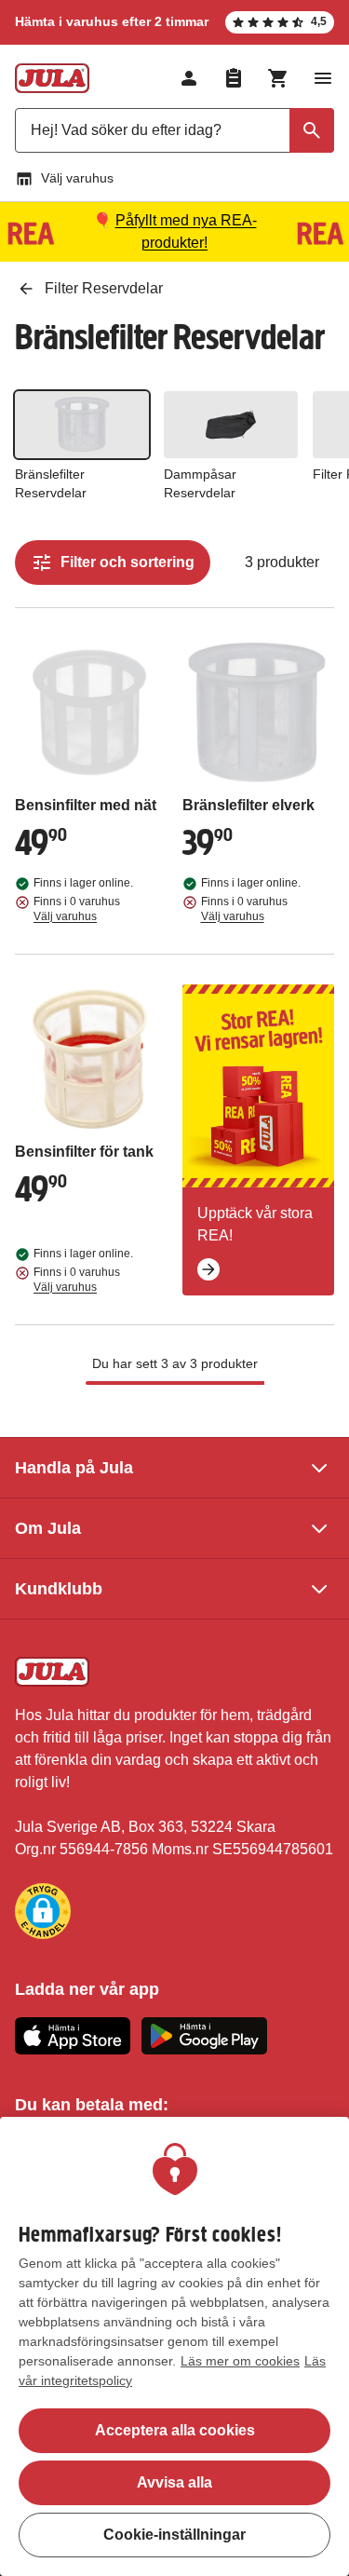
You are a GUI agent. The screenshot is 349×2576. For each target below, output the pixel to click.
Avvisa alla (174, 2482)
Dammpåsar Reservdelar (200, 483)
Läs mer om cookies (240, 2361)
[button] (43, 1911)
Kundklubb (59, 1589)
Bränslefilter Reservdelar (51, 483)
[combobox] (174, 130)
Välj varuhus (77, 178)
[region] (174, 2346)
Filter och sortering (128, 562)
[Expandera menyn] (323, 78)
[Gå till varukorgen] (278, 78)
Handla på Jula (74, 1468)
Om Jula (48, 1528)
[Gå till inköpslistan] (234, 78)
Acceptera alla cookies (175, 2430)
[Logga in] (189, 78)
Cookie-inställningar (174, 2535)
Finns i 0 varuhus (77, 909)
